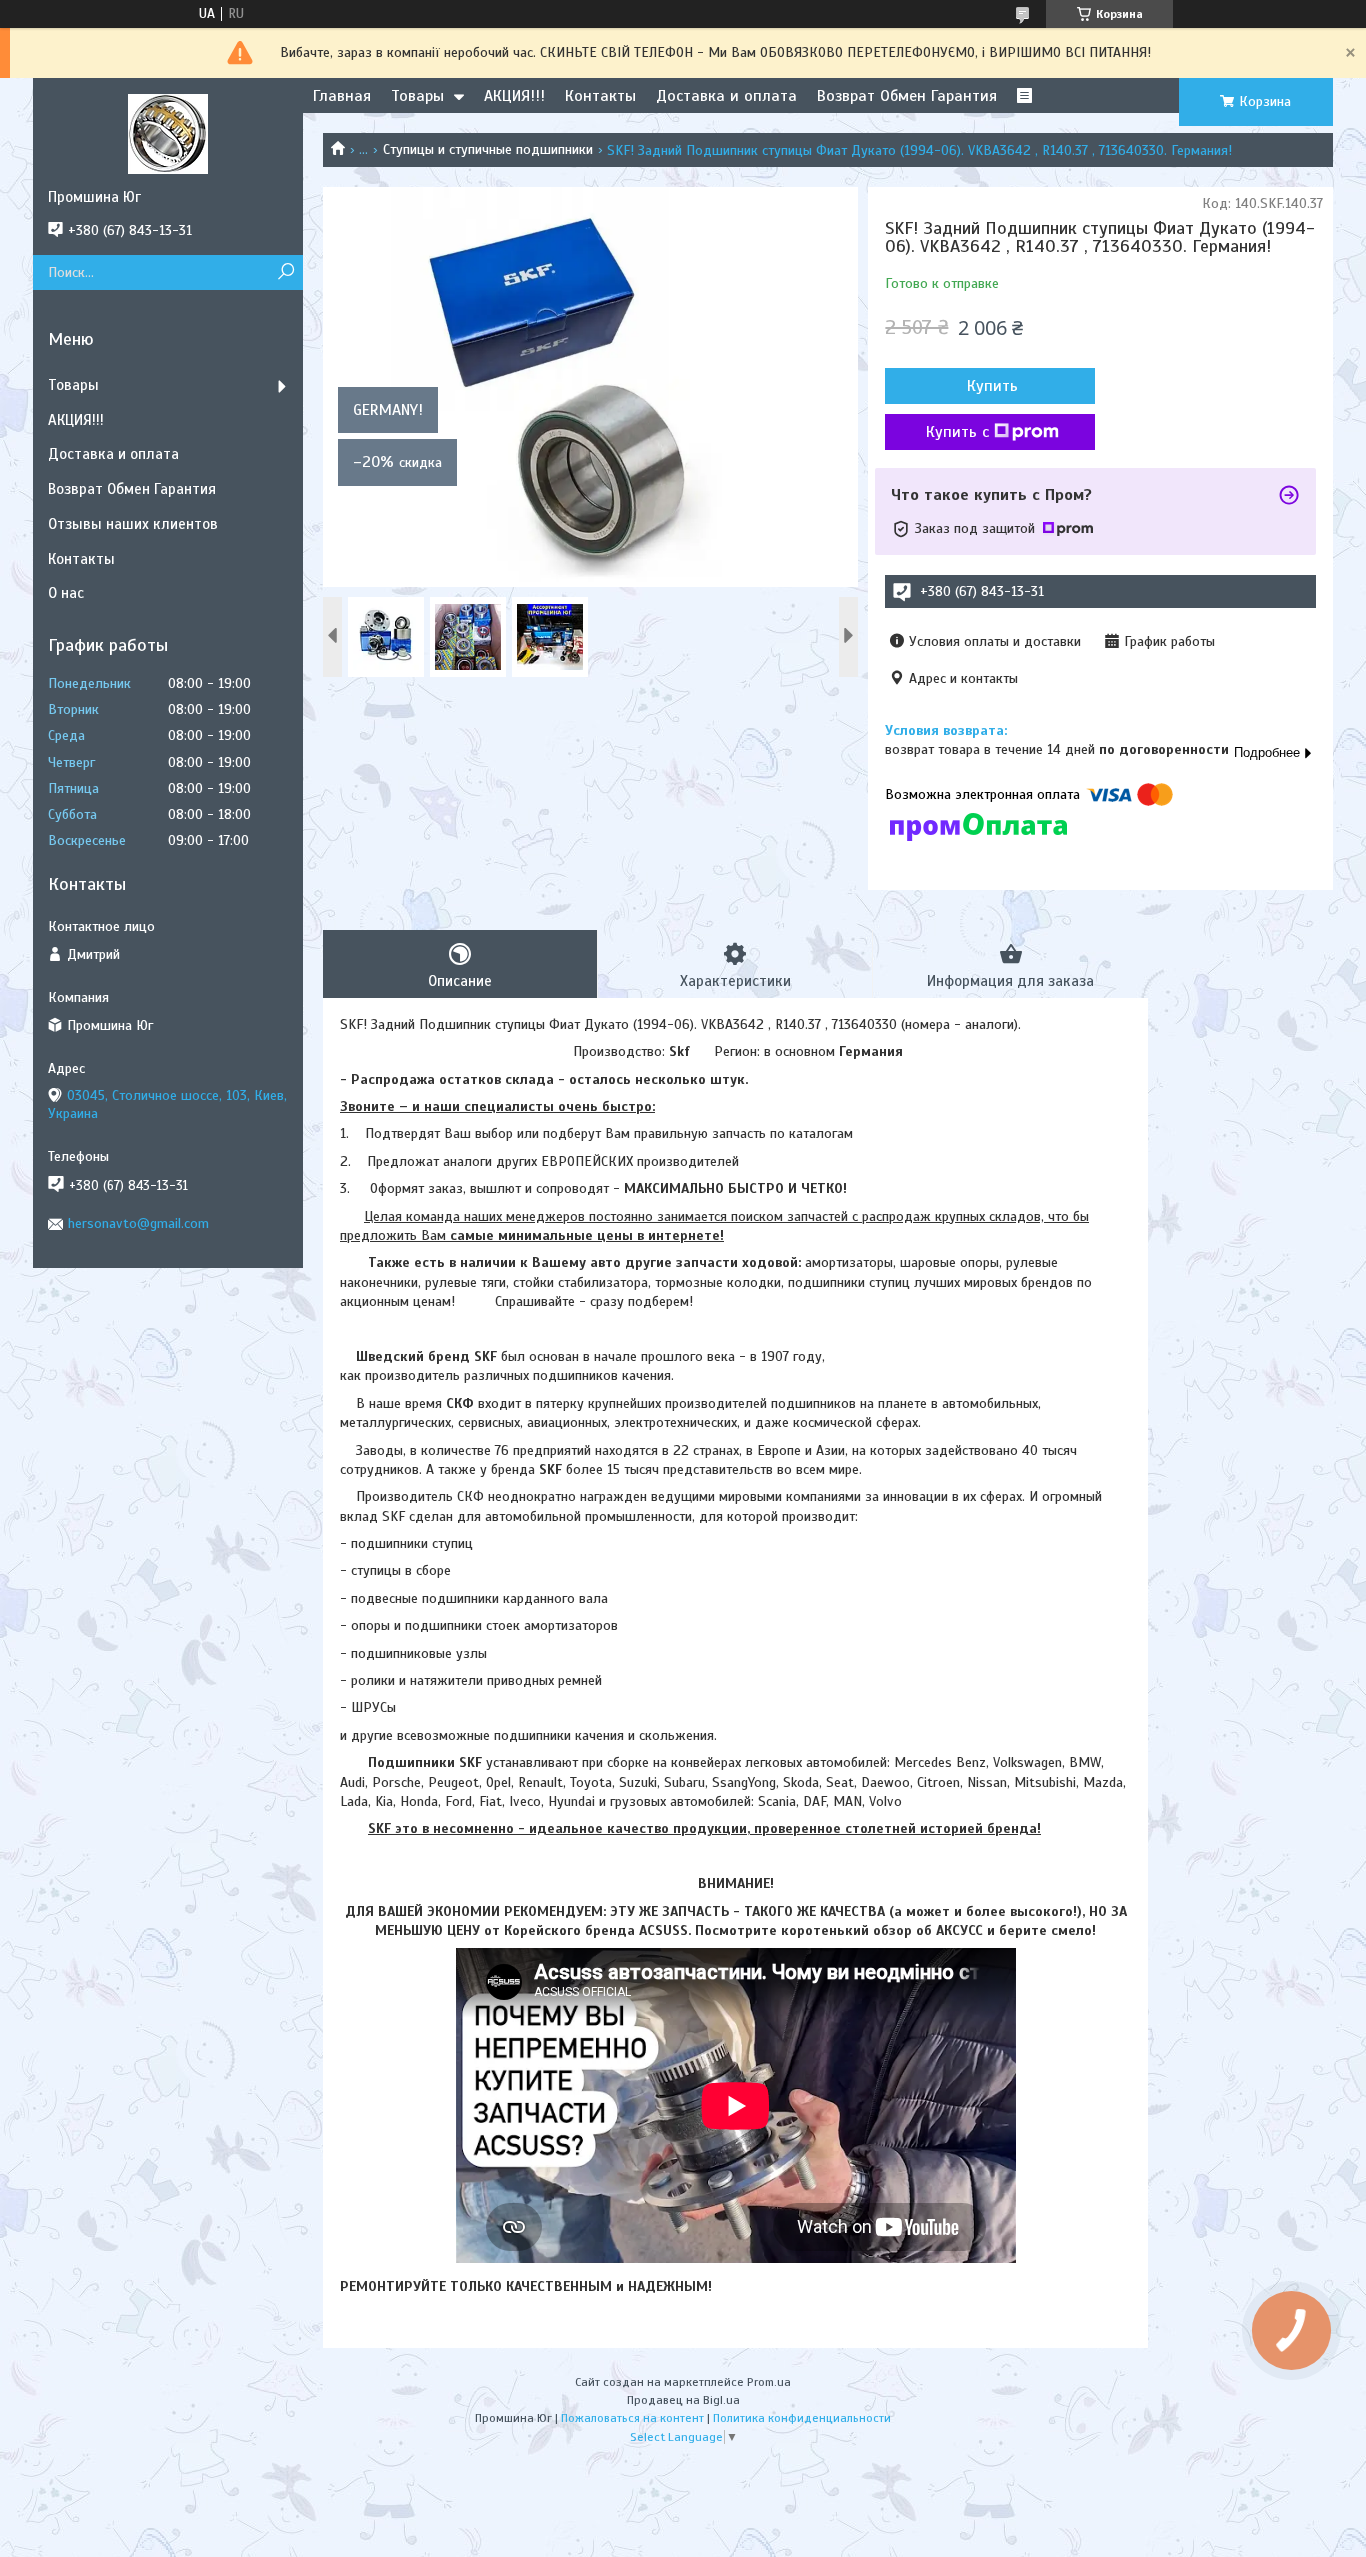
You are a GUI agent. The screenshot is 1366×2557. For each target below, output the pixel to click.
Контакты (600, 96)
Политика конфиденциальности (802, 2418)
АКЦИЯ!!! (514, 96)
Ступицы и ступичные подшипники (488, 149)
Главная (342, 96)
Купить (992, 386)
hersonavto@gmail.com (138, 1223)
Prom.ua (769, 2382)
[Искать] (285, 272)
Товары (417, 96)
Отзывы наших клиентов (133, 524)
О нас (66, 593)
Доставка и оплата (726, 96)
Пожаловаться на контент (632, 2418)
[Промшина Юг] (168, 133)
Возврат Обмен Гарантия (907, 96)
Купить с (957, 432)
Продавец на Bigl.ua (683, 2400)
